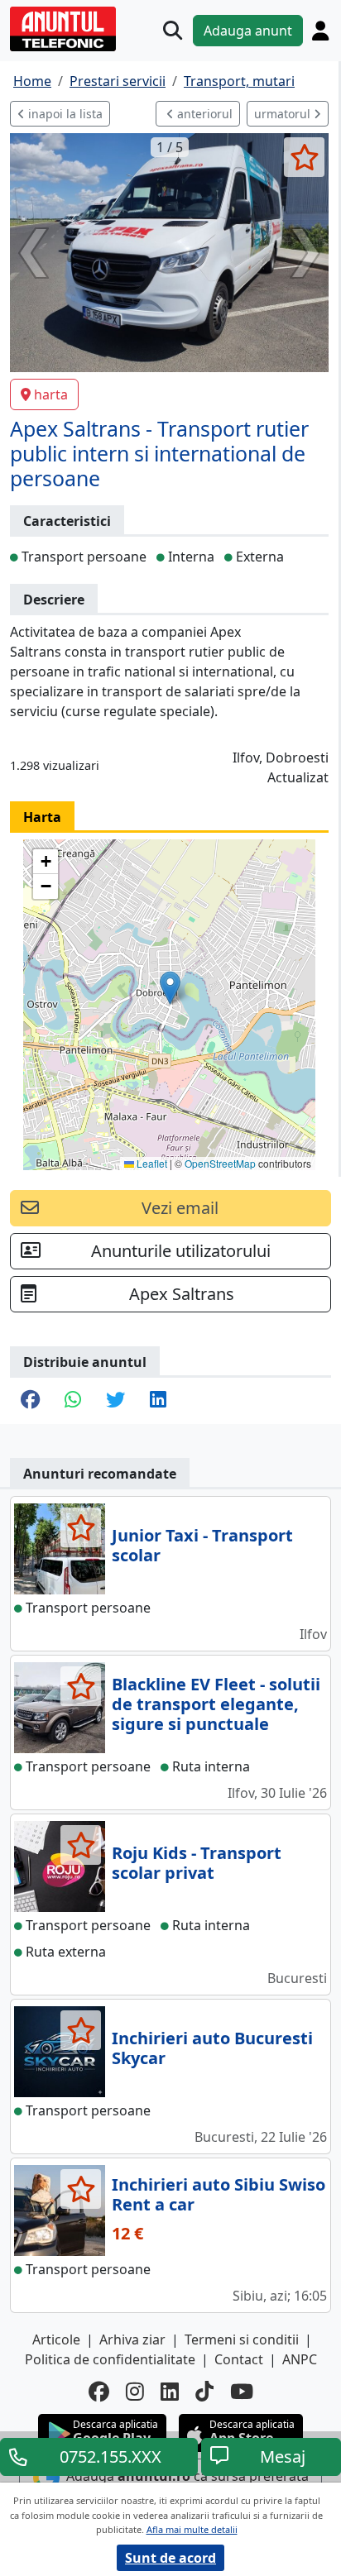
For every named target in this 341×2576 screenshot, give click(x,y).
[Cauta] (173, 30)
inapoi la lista (64, 114)
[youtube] (242, 2391)
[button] (170, 988)
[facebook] (99, 2391)
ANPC (300, 2359)
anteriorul (203, 114)
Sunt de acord (170, 2558)
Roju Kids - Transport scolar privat (197, 1863)
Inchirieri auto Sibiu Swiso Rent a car (219, 2194)
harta (51, 394)
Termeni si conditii (242, 2339)
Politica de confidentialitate (110, 2359)
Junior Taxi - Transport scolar (202, 1545)
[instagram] (135, 2391)
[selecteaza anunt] (304, 157)
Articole (56, 2339)
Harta (42, 817)
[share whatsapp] (73, 1401)
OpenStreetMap (220, 1163)
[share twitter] (115, 1401)
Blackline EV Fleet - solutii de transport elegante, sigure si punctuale (216, 1704)
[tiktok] (204, 2391)
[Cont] (320, 31)
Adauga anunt (248, 31)
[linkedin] (170, 2391)
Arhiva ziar (132, 2339)
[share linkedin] (158, 1401)
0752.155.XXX (110, 2457)
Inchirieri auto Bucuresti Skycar (212, 2048)
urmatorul (284, 114)
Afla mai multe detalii (192, 2529)
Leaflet (151, 1163)
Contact (239, 2359)
